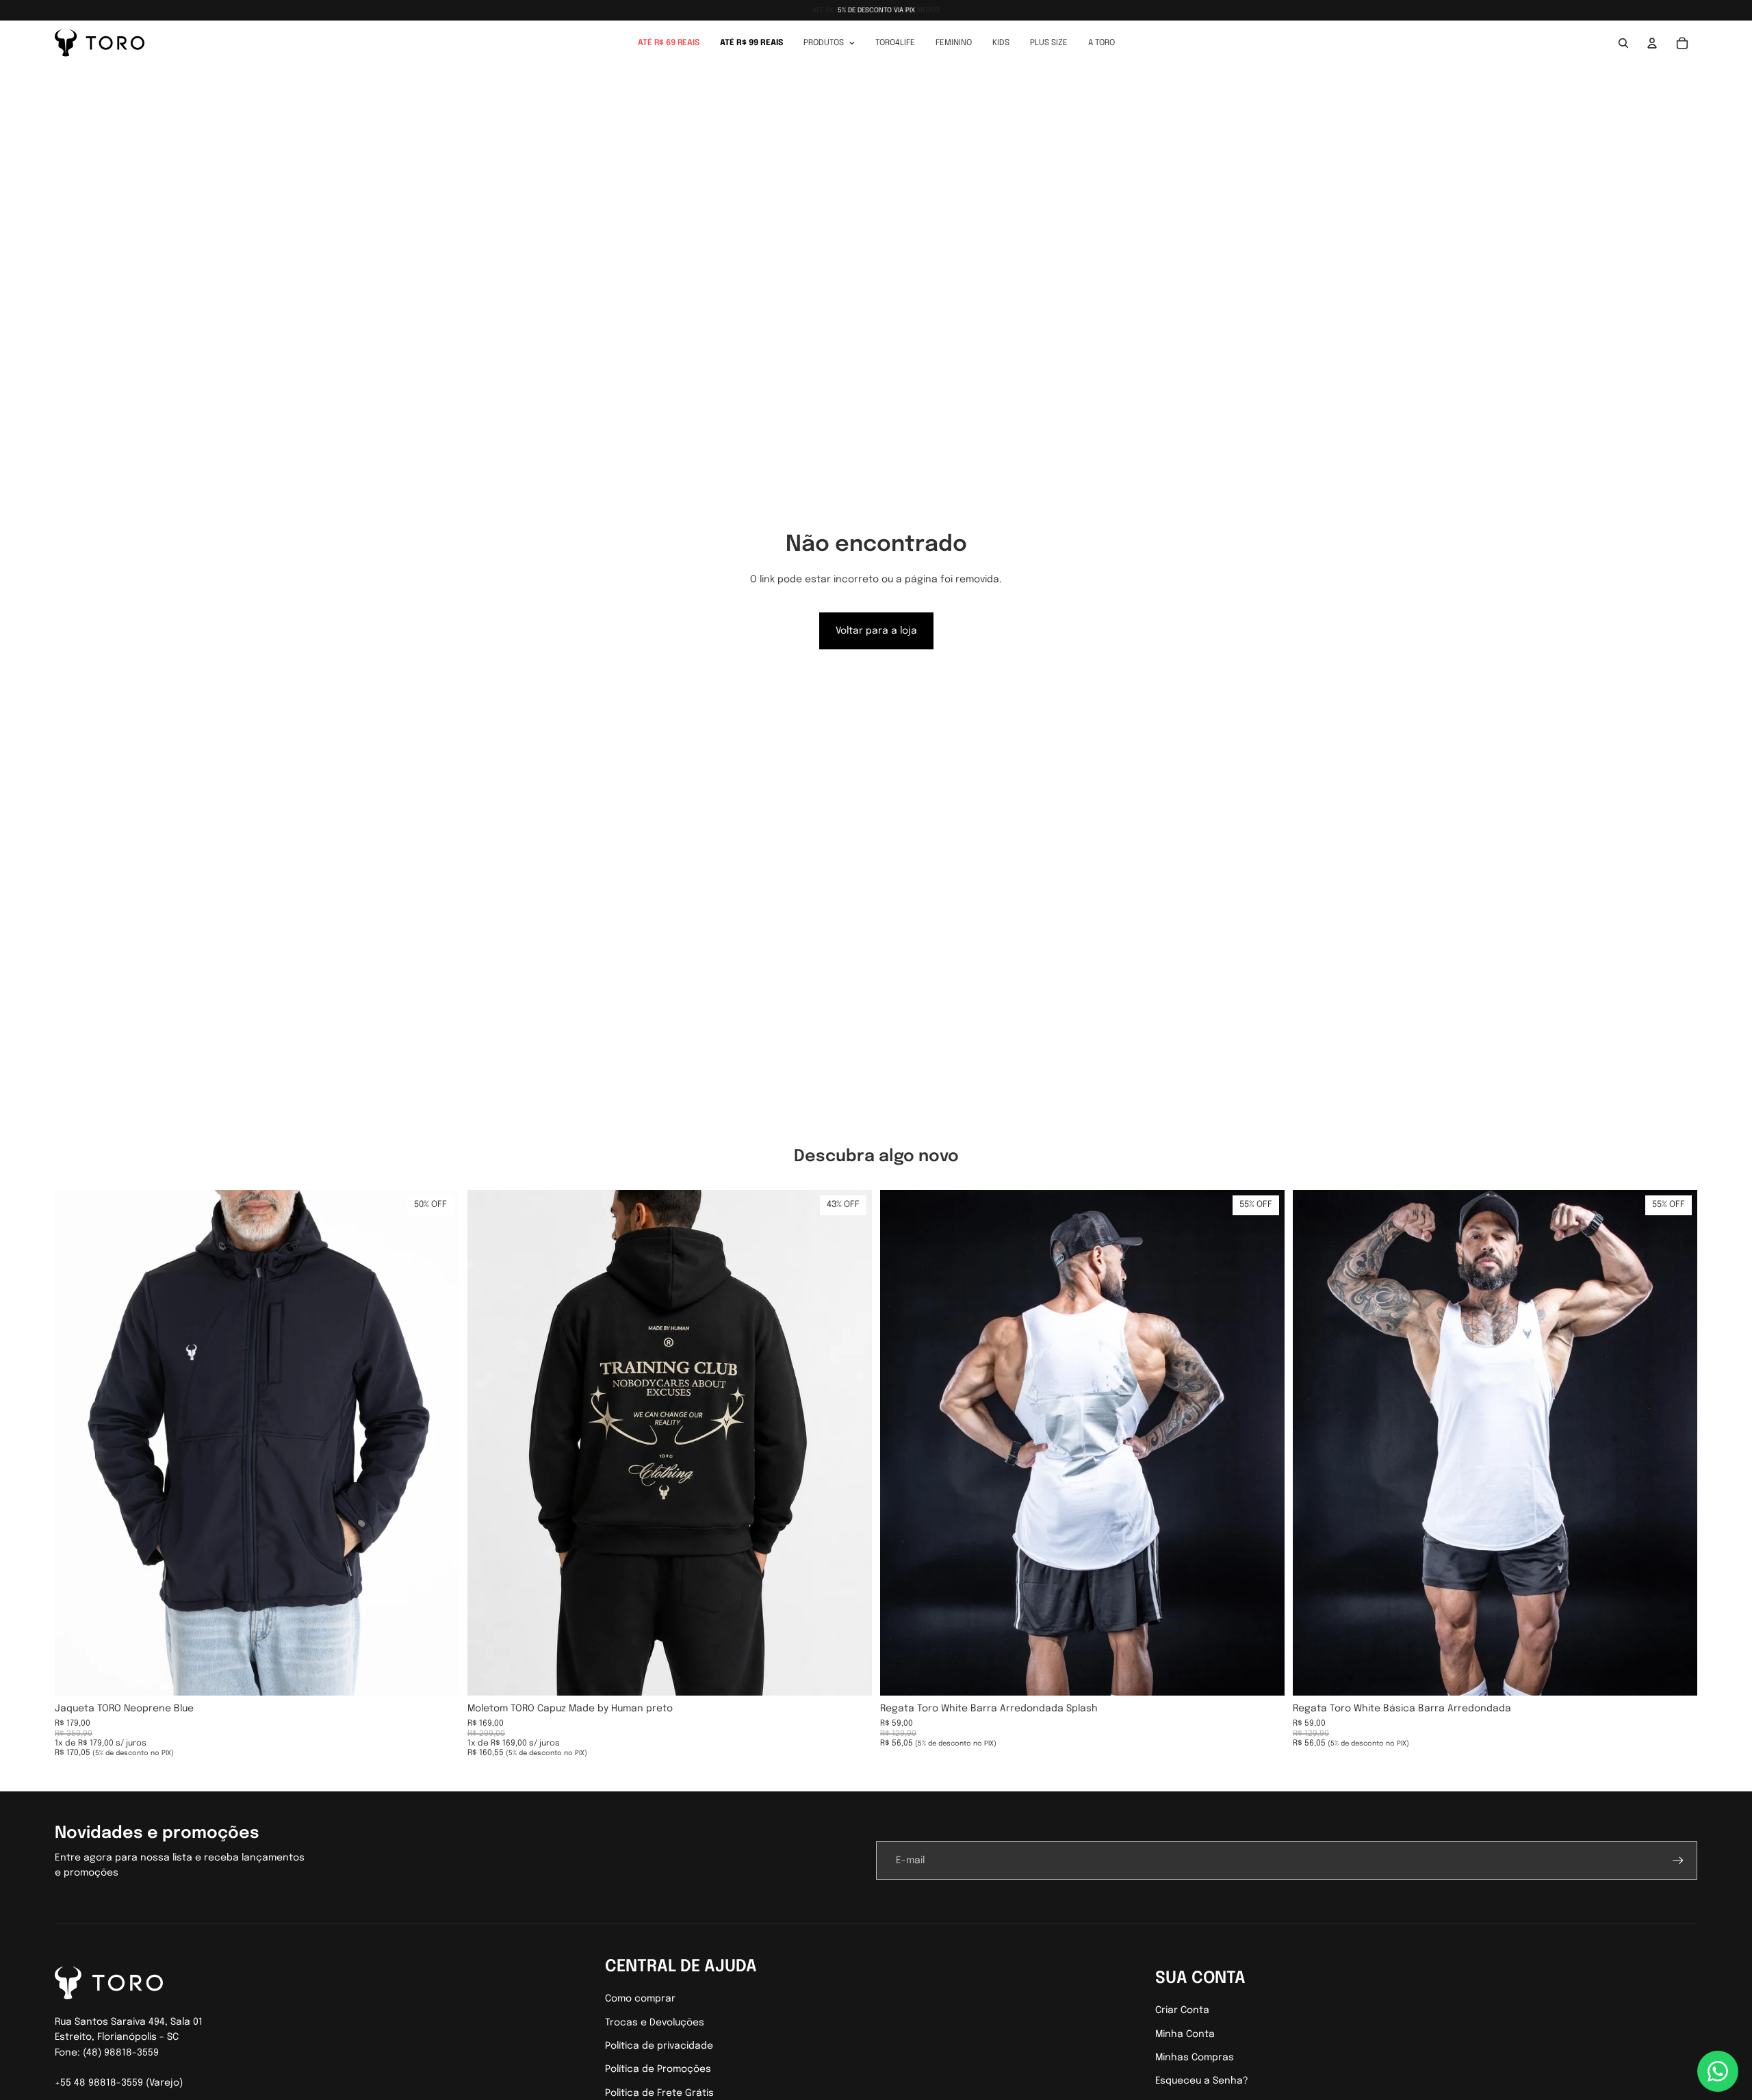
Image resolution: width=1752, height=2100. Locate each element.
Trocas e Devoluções (655, 2023)
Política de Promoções (658, 2069)
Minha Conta (1185, 2034)
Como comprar (640, 1999)
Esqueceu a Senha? (1202, 2081)
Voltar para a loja (876, 631)
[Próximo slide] (439, 1442)
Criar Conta (1182, 2010)
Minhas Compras (1195, 2058)
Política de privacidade (659, 2046)
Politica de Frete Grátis (659, 2093)
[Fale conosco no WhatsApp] (1718, 2071)
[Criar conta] (1678, 1861)
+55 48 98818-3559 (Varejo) (119, 2083)
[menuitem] (669, 43)
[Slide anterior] (75, 1442)
